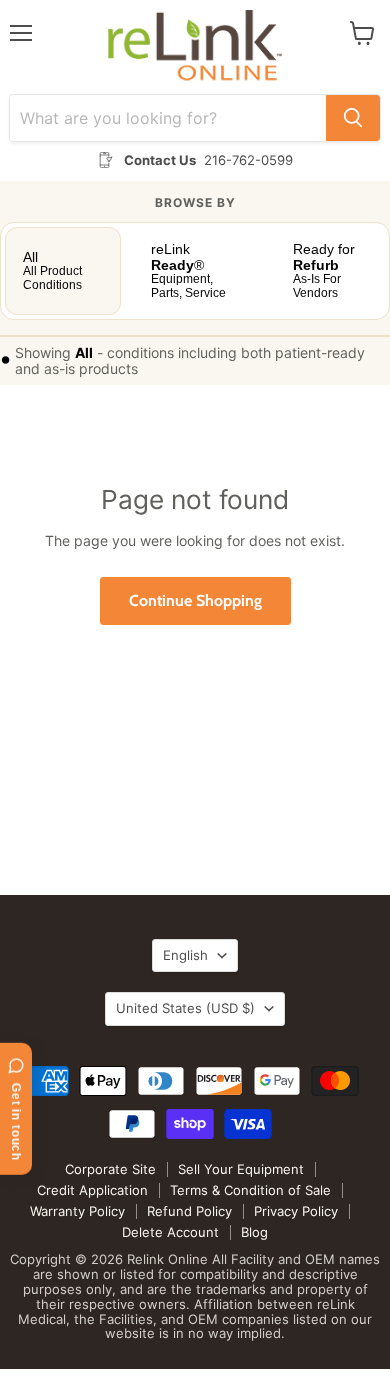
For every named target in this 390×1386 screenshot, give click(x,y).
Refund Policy (189, 1211)
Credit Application (92, 1190)
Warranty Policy (77, 1211)
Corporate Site (110, 1169)
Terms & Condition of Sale (250, 1190)
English (185, 955)
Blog (254, 1232)
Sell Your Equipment (241, 1169)
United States (185, 1008)
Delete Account (170, 1232)
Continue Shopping (195, 600)
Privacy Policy (296, 1211)
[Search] (353, 118)
